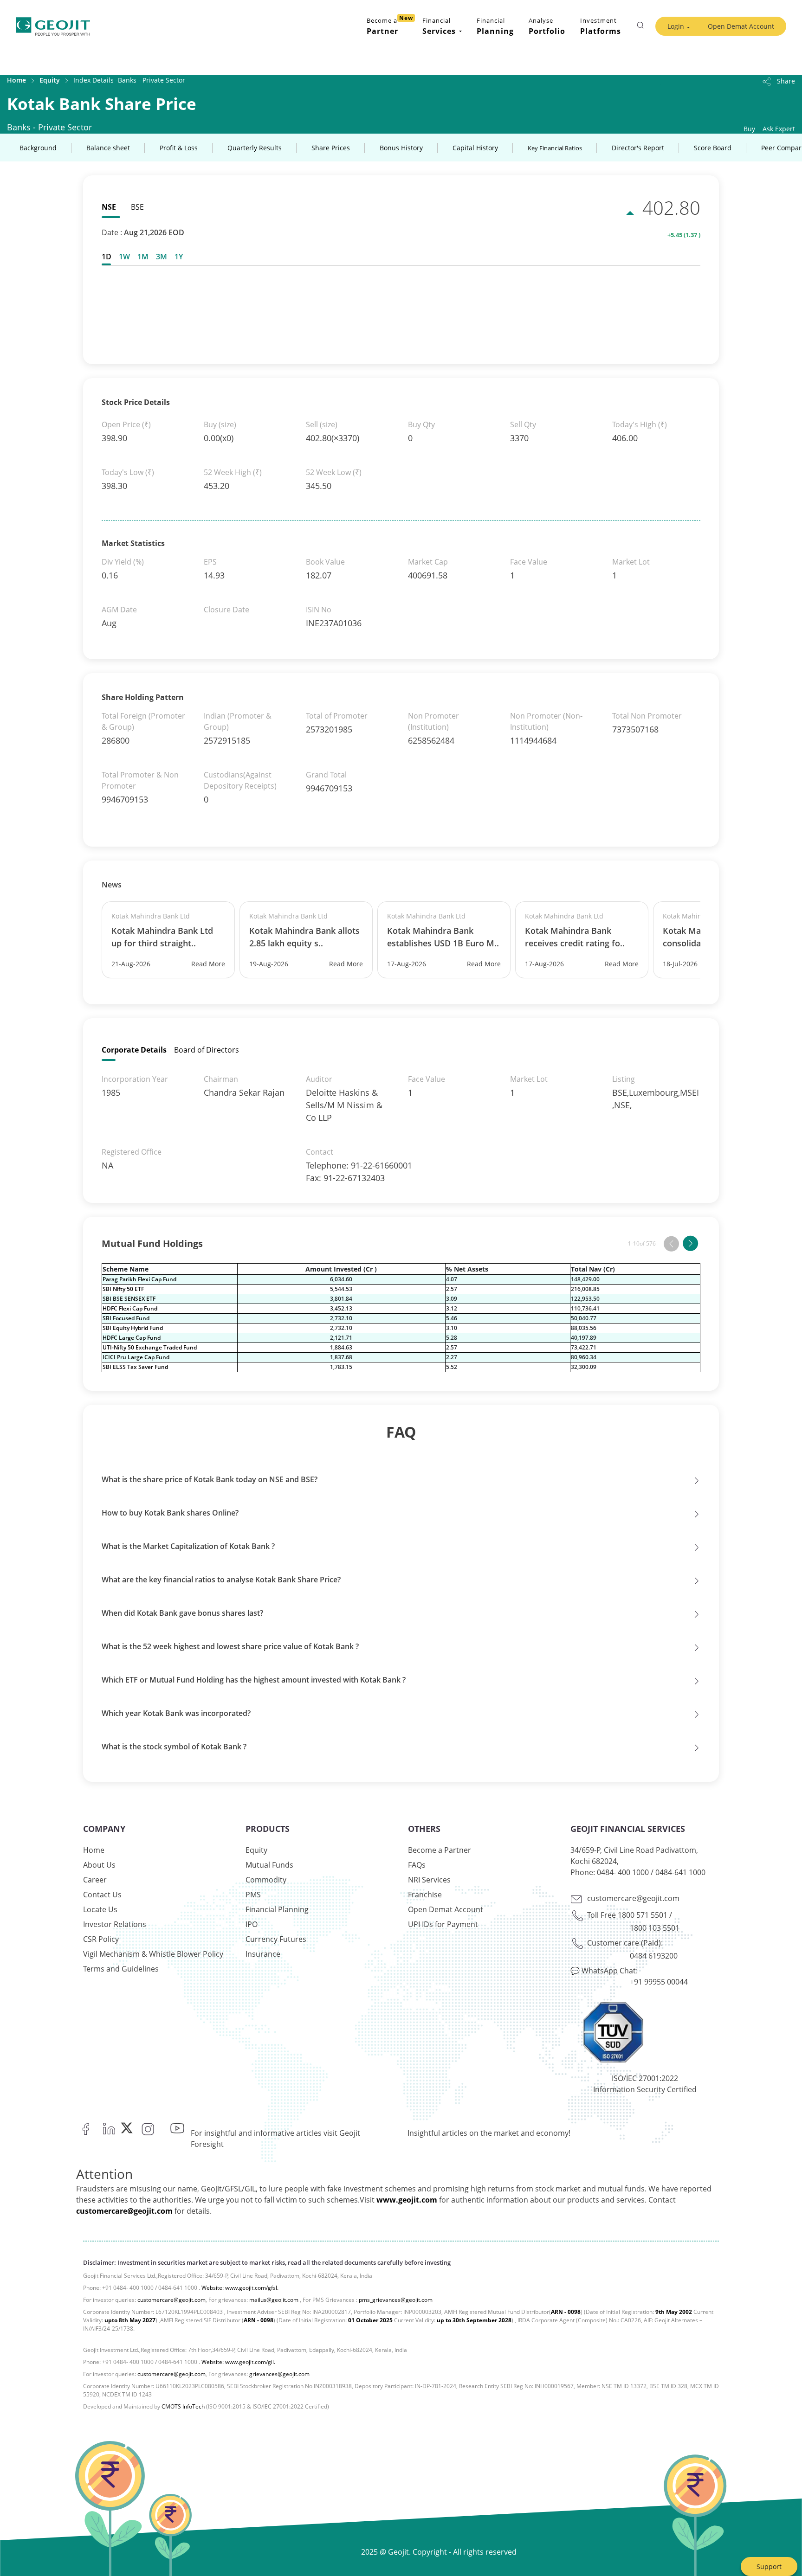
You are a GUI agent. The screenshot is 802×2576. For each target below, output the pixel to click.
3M (162, 257)
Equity (50, 80)
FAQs (417, 1865)
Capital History (475, 148)
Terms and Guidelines (121, 1969)
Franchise (425, 1895)
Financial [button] (439, 26)
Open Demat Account (741, 26)
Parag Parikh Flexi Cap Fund (139, 1279)
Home (16, 80)
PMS (253, 1895)
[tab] (108, 257)
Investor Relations (115, 1924)
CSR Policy (101, 1939)
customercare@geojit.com (633, 1898)
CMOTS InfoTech (183, 2406)
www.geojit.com (407, 2200)
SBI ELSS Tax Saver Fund (135, 1367)
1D (107, 257)
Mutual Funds (269, 1865)
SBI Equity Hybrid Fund (133, 1328)
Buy (749, 129)
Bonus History (401, 148)
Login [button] (676, 26)
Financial (495, 26)
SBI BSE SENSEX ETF (129, 1299)
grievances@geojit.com (279, 2374)
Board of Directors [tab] (207, 1050)
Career (95, 1880)
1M (143, 257)
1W (124, 257)
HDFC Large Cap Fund (132, 1338)
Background (38, 148)
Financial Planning (277, 1909)
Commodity (266, 1880)
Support (769, 2566)
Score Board (713, 148)
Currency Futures (276, 1939)
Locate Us (100, 1909)
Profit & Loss (179, 148)
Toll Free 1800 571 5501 (627, 1915)
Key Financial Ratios (555, 148)
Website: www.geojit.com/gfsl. (240, 2288)
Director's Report (638, 148)
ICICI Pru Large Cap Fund (136, 1357)
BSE (137, 207)
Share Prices (331, 148)
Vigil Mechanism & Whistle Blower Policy (153, 1954)
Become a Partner (440, 1850)
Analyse (547, 26)
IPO (252, 1924)
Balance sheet (108, 148)
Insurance (263, 1954)
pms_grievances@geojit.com (396, 2300)
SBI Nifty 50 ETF (123, 1289)
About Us (99, 1865)
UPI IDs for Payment (443, 1924)
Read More (208, 964)
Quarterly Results (255, 148)
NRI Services (429, 1880)
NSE (109, 207)
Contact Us (102, 1895)
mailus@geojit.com (274, 2300)
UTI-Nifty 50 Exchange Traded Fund (150, 1347)
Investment (601, 26)
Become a (390, 25)
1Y (179, 257)
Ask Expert (779, 129)
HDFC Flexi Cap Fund (130, 1308)
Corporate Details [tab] (134, 1050)
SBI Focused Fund (126, 1318)
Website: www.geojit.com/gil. (238, 2362)
